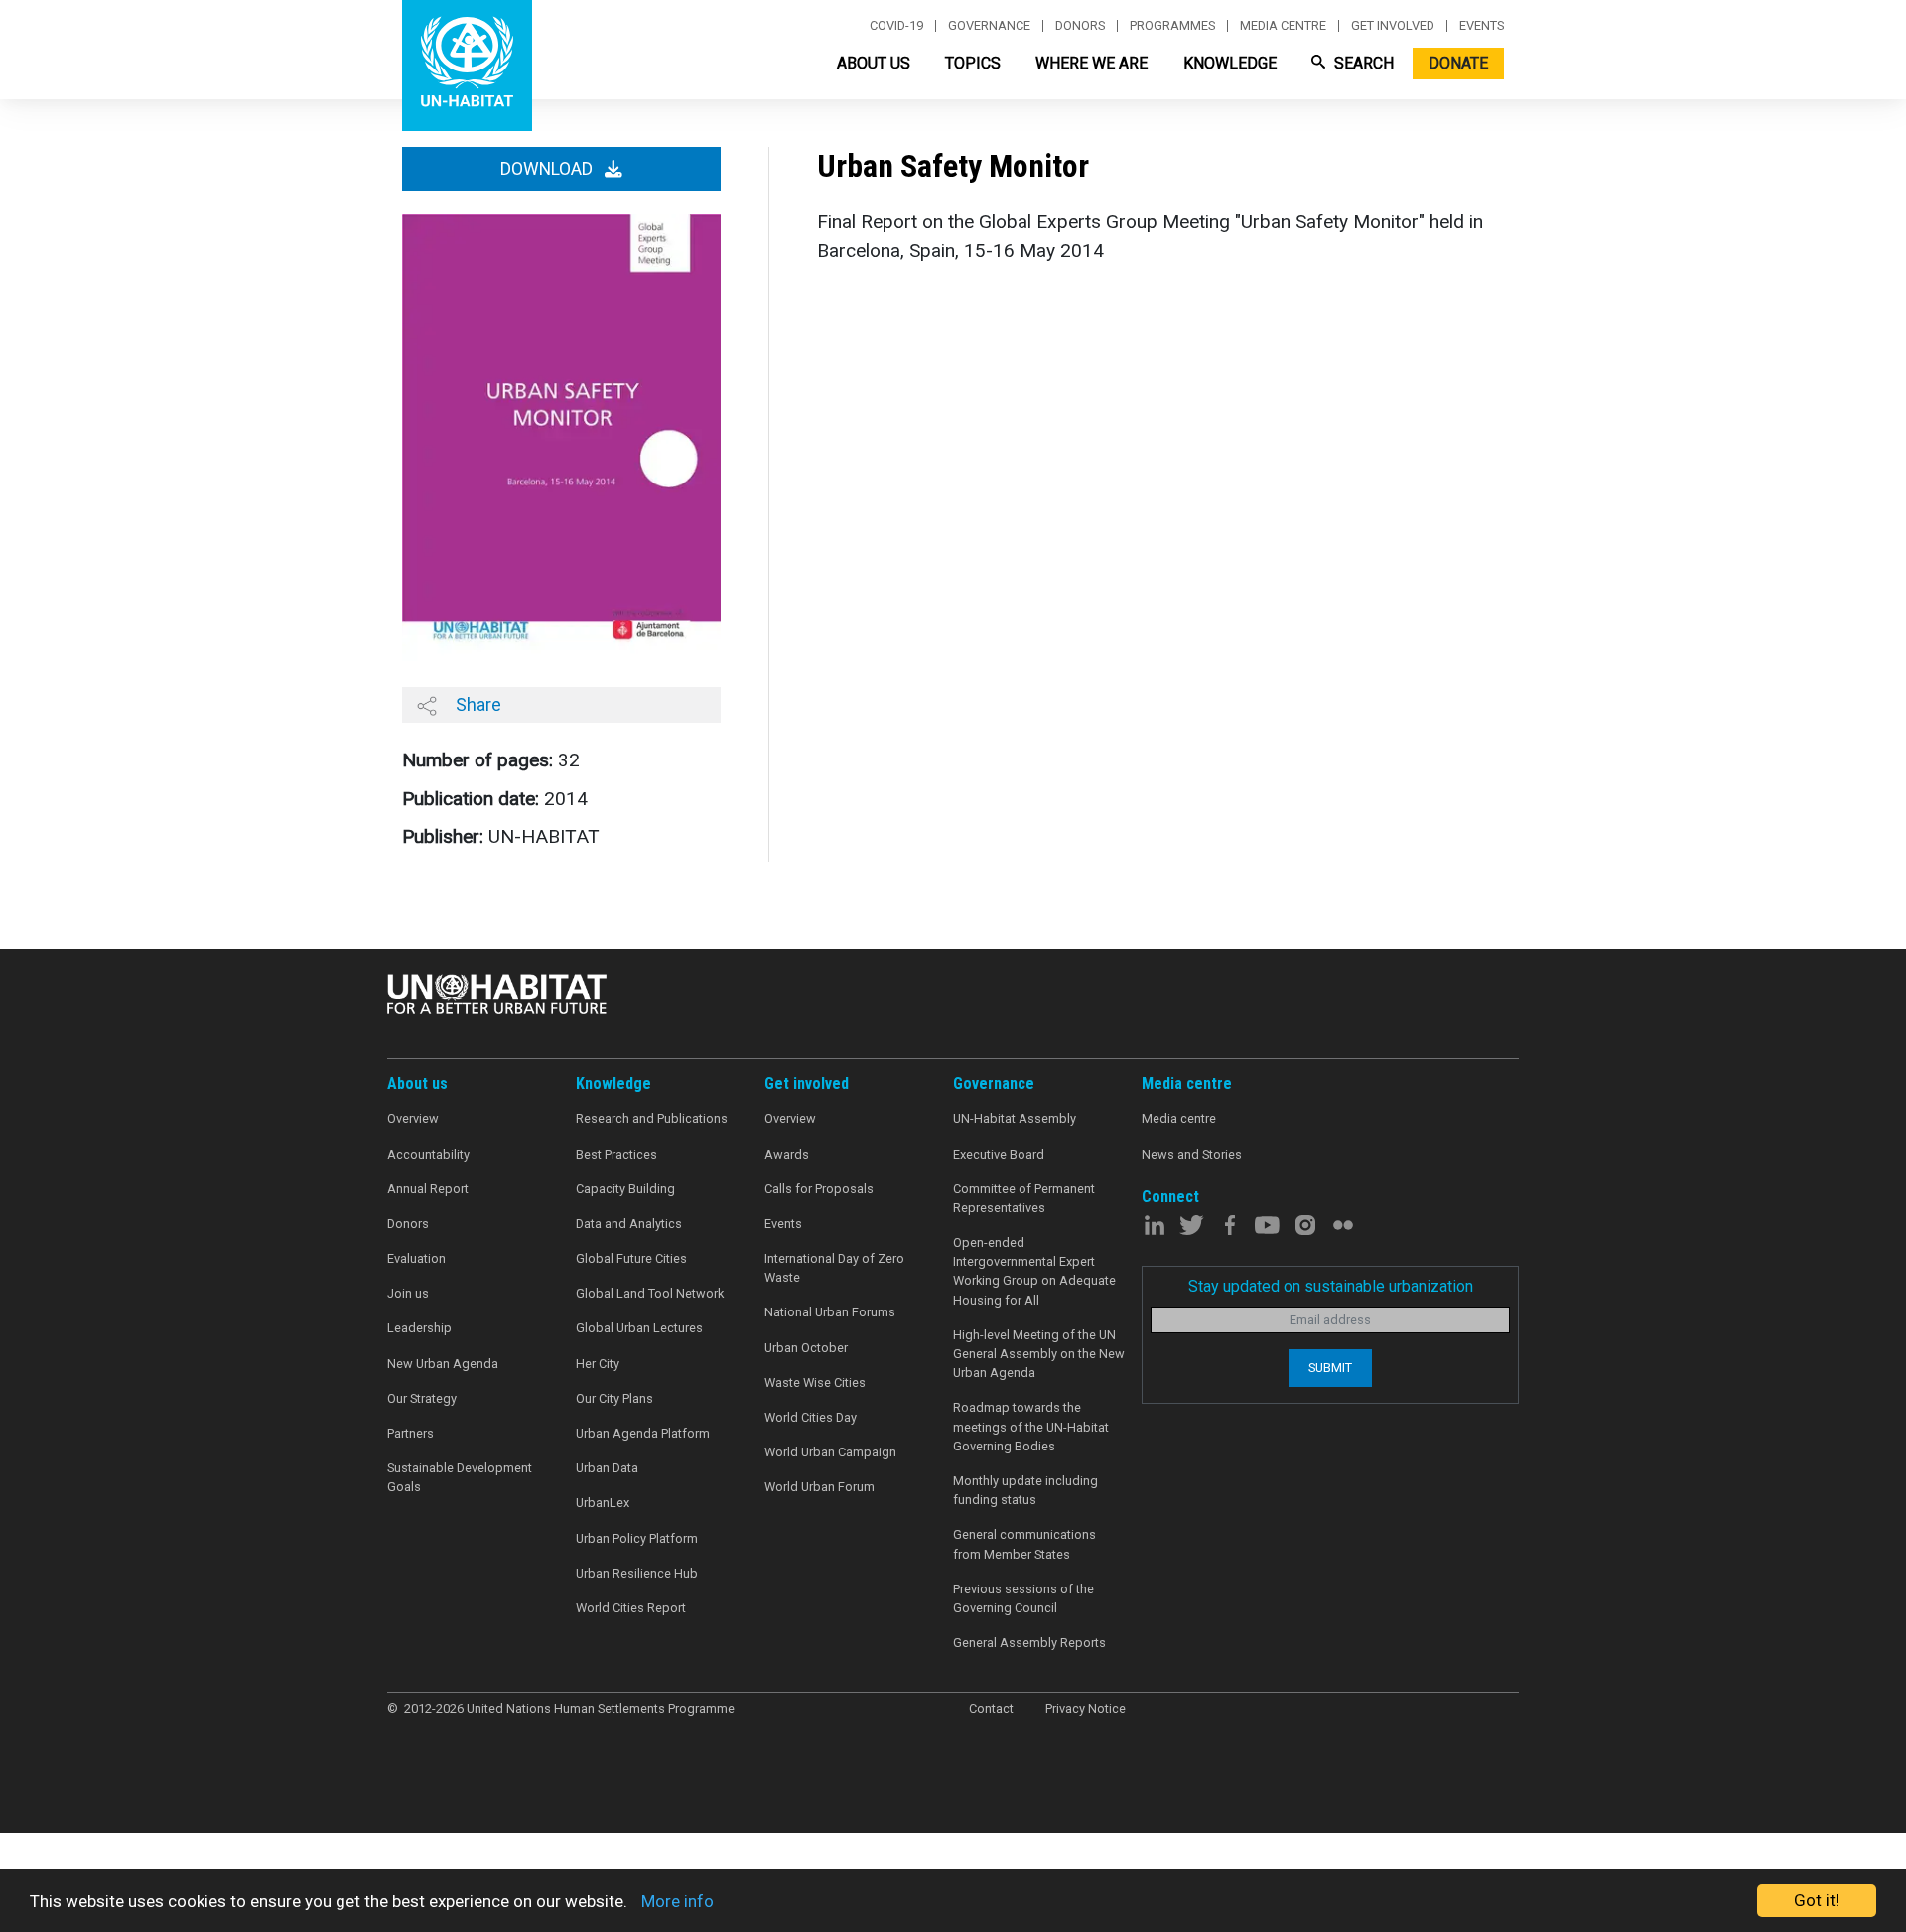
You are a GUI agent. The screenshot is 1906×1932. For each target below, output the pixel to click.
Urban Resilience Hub (637, 1573)
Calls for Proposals (819, 1189)
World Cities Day (811, 1417)
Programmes (1172, 26)
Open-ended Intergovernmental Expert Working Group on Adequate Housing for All (1034, 1271)
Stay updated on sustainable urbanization (1331, 1286)
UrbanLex (603, 1503)
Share (476, 704)
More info (678, 1901)
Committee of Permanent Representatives (1024, 1198)
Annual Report (428, 1189)
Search (1362, 63)
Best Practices (616, 1154)
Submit (1330, 1368)
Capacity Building (625, 1189)
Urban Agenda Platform (643, 1433)
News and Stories (1192, 1154)
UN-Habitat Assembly (1015, 1118)
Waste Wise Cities (815, 1382)
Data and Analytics (629, 1224)
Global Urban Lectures (639, 1328)
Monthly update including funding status (1025, 1490)
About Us (874, 63)
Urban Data (607, 1468)
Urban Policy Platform (637, 1538)
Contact (991, 1708)
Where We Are (1091, 63)
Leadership (419, 1328)
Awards (787, 1154)
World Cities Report (631, 1608)
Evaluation (416, 1258)
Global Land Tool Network (650, 1293)
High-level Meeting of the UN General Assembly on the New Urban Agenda (1039, 1354)
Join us (408, 1293)
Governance (989, 26)
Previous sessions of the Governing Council (1023, 1598)
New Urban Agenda (443, 1364)
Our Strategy (422, 1398)
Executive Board (999, 1154)
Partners (410, 1433)
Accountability (428, 1154)
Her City (598, 1364)
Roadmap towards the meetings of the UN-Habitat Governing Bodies (1031, 1426)
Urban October (806, 1348)
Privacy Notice (1086, 1708)
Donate (1458, 63)
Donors (1080, 26)
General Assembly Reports (1029, 1643)
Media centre (1283, 26)
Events (1482, 26)
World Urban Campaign (830, 1452)
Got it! (1817, 1900)
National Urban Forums (830, 1312)
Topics (973, 63)
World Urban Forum (819, 1487)
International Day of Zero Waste (834, 1268)
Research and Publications (652, 1118)
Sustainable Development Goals (460, 1477)
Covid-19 (896, 26)
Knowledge (1230, 63)
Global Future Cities (631, 1258)
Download (548, 169)
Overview (413, 1118)
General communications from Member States (1024, 1544)
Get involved (1393, 26)
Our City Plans (614, 1398)
